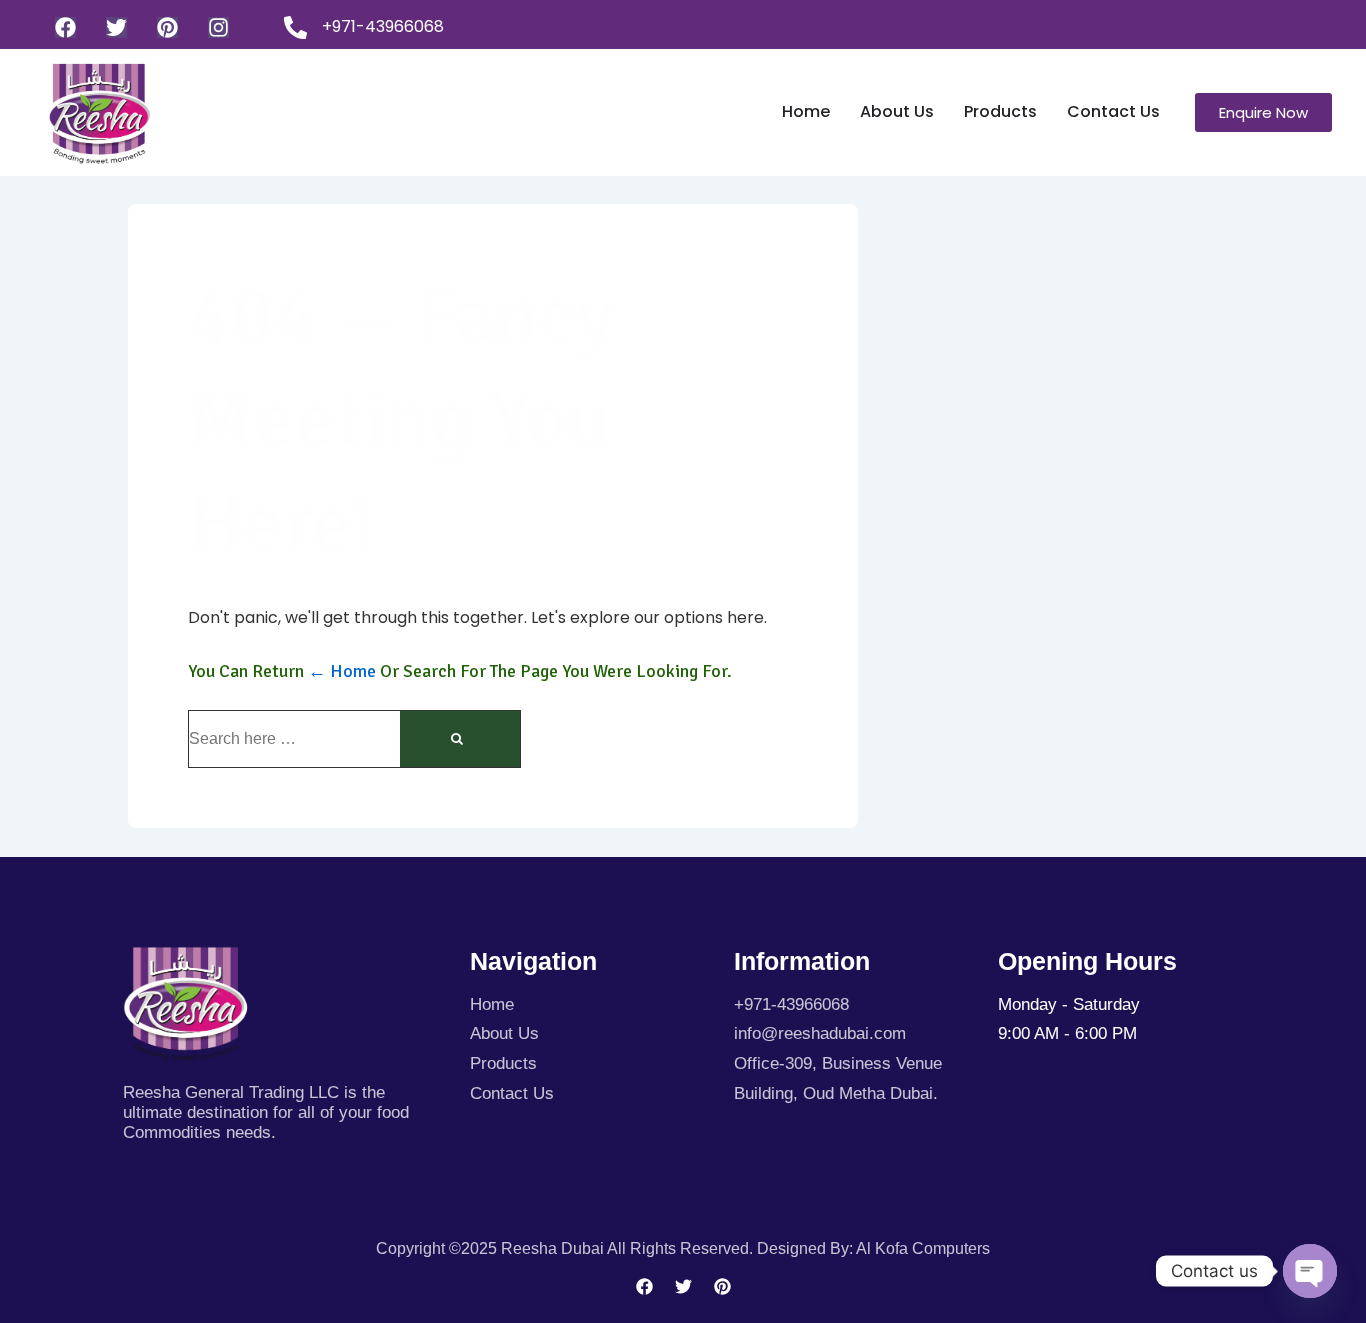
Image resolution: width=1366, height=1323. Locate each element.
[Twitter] (116, 27)
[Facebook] (65, 27)
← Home (342, 671)
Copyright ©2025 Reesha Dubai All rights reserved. (566, 1248)
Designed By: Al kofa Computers (873, 1248)
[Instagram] (218, 27)
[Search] (460, 739)
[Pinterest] (167, 27)
